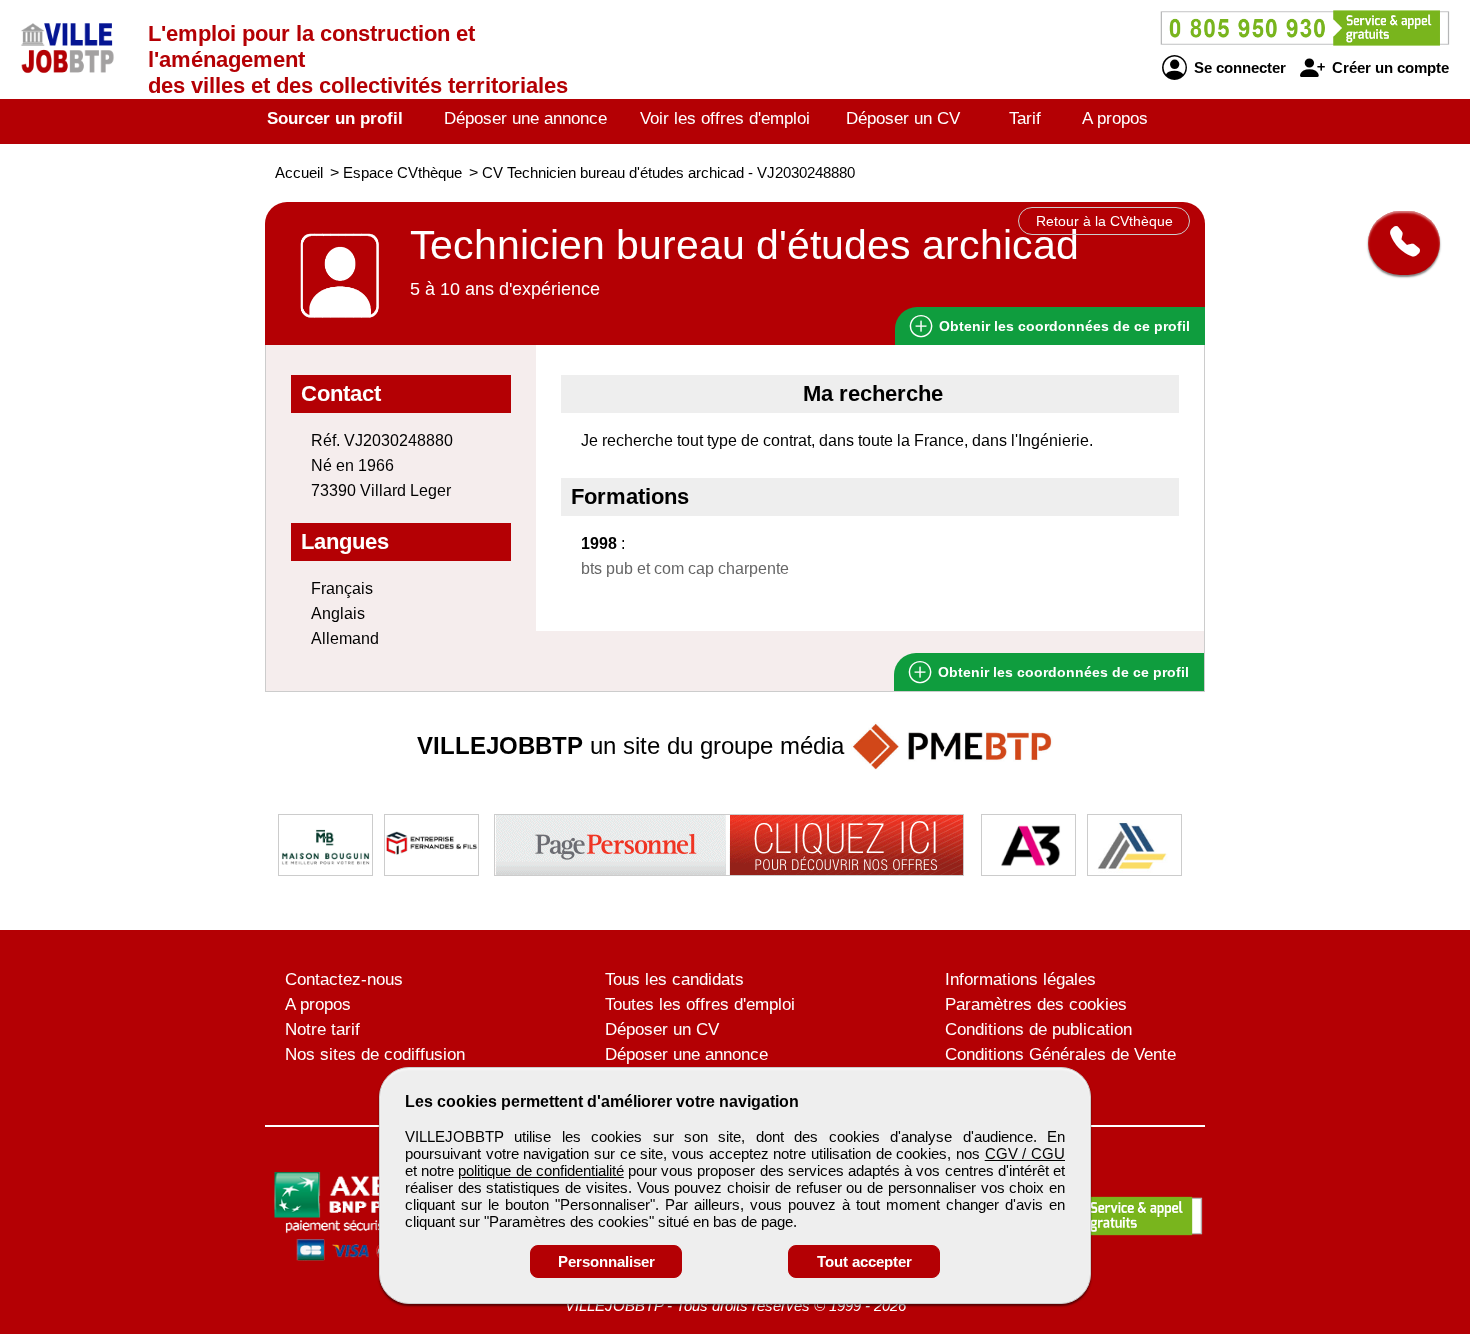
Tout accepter (864, 1261)
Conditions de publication (1038, 1029)
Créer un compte (1388, 67)
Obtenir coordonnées (1062, 326)
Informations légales (1020, 979)
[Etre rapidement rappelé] (1396, 243)
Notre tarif (322, 1029)
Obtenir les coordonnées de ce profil (1061, 672)
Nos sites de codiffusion (375, 1054)
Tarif (1025, 118)
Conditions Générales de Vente (1060, 1054)
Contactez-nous (344, 979)
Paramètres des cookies (1036, 1004)
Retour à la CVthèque (1104, 221)
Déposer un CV (903, 118)
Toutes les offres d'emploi (700, 1004)
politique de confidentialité (540, 1170)
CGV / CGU (1025, 1153)
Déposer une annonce (525, 118)
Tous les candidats (674, 979)
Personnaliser (606, 1261)
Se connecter (1238, 67)
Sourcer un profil (335, 118)
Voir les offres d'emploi (725, 118)
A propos (1115, 118)
